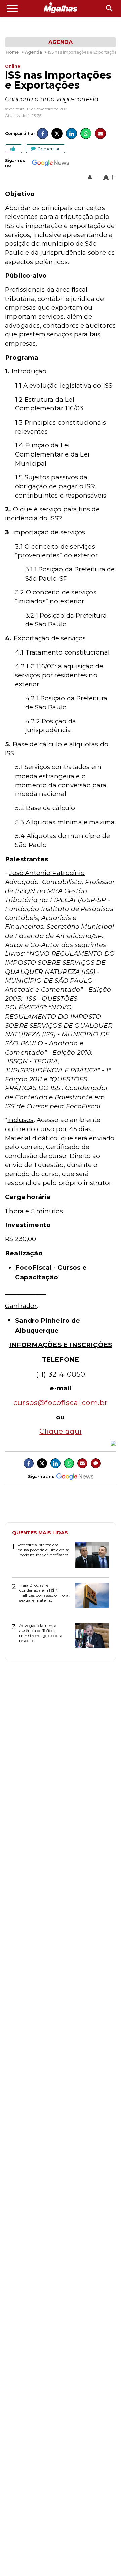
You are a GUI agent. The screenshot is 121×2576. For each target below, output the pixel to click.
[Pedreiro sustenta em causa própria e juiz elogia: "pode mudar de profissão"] (90, 1557)
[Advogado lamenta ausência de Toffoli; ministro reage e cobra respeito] (90, 1638)
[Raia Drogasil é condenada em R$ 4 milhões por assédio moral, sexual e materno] (90, 1598)
